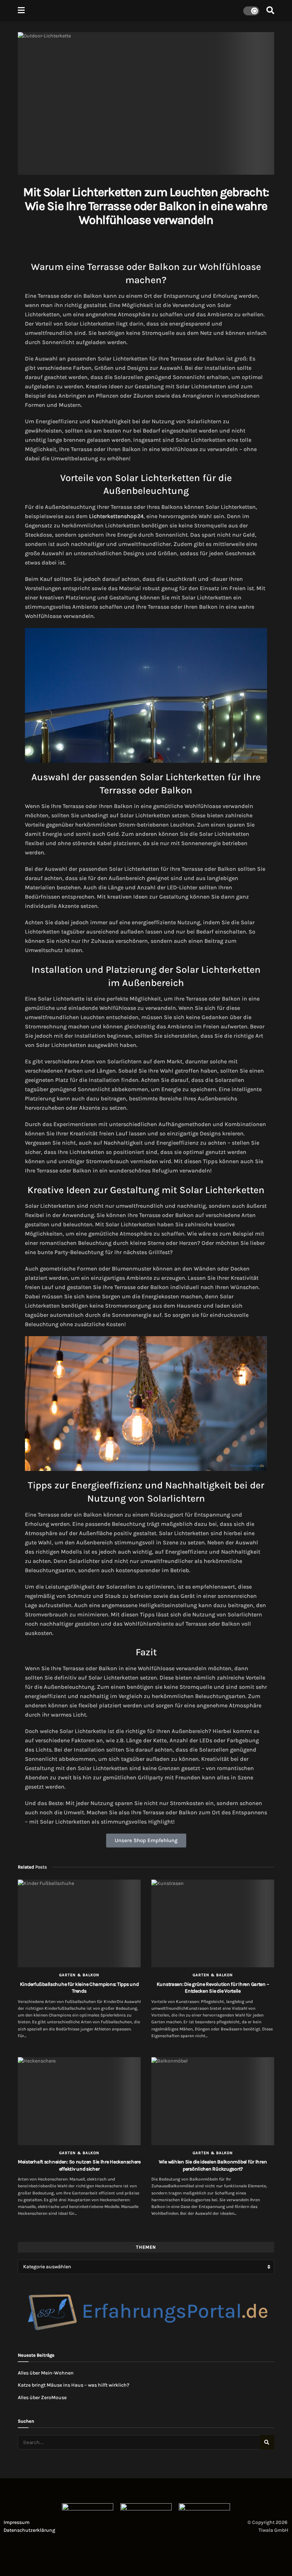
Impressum (17, 2522)
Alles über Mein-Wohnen (46, 2373)
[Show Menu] (21, 11)
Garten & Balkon (79, 1975)
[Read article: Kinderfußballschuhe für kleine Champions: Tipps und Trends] (79, 1924)
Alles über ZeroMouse (42, 2398)
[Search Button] (270, 11)
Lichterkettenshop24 (116, 516)
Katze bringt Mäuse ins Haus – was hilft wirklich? (74, 2385)
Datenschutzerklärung (29, 2530)
